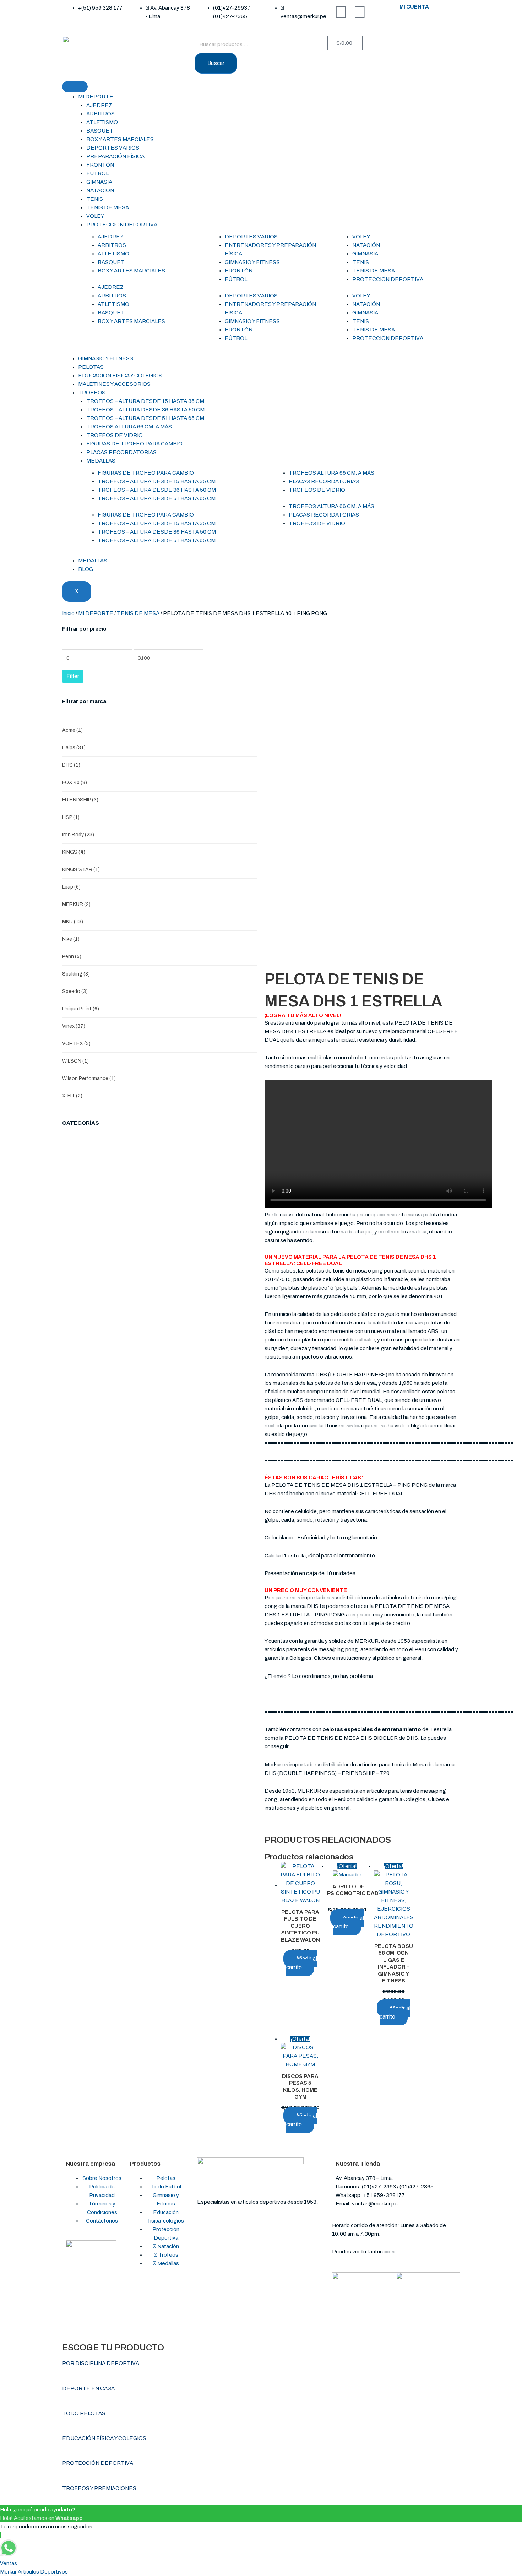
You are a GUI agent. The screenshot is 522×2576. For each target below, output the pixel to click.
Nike (71, 939)
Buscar (216, 63)
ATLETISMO (102, 122)
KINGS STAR (81, 870)
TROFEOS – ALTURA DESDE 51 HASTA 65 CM (145, 418)
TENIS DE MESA (108, 207)
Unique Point (81, 1009)
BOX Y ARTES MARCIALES (120, 139)
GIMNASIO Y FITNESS (252, 262)
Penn (72, 957)
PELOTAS (91, 367)
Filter (73, 676)
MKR (73, 922)
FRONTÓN (100, 165)
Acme (72, 730)
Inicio (68, 613)
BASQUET (100, 131)
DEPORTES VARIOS (113, 148)
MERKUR (76, 904)
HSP (71, 817)
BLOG (86, 569)
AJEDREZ (99, 105)
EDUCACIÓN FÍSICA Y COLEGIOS (120, 376)
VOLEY (95, 216)
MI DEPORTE (96, 97)
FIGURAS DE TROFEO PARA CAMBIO (134, 444)
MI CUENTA (414, 7)
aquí (401, 2252)
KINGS (74, 852)
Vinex (74, 1026)
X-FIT (72, 1096)
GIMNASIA (99, 182)
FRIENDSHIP (80, 800)
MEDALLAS (101, 461)
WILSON (75, 1061)
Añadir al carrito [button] (302, 1963)
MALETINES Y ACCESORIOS (114, 384)
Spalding (76, 974)
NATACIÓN (100, 190)
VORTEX (76, 1044)
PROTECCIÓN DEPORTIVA (122, 225)
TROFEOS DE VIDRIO (115, 435)
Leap (71, 887)
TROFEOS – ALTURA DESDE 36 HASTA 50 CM (145, 410)
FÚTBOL (97, 173)
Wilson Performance (89, 1078)
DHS (71, 765)
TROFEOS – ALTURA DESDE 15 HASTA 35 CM (145, 401)
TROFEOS (92, 393)
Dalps (74, 748)
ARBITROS (100, 114)
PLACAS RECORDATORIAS (121, 452)
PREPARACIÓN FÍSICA (115, 156)
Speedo (75, 991)
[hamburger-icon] (75, 87)
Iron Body (78, 835)
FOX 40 (75, 782)
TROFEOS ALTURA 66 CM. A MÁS (129, 427)
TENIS (95, 199)
